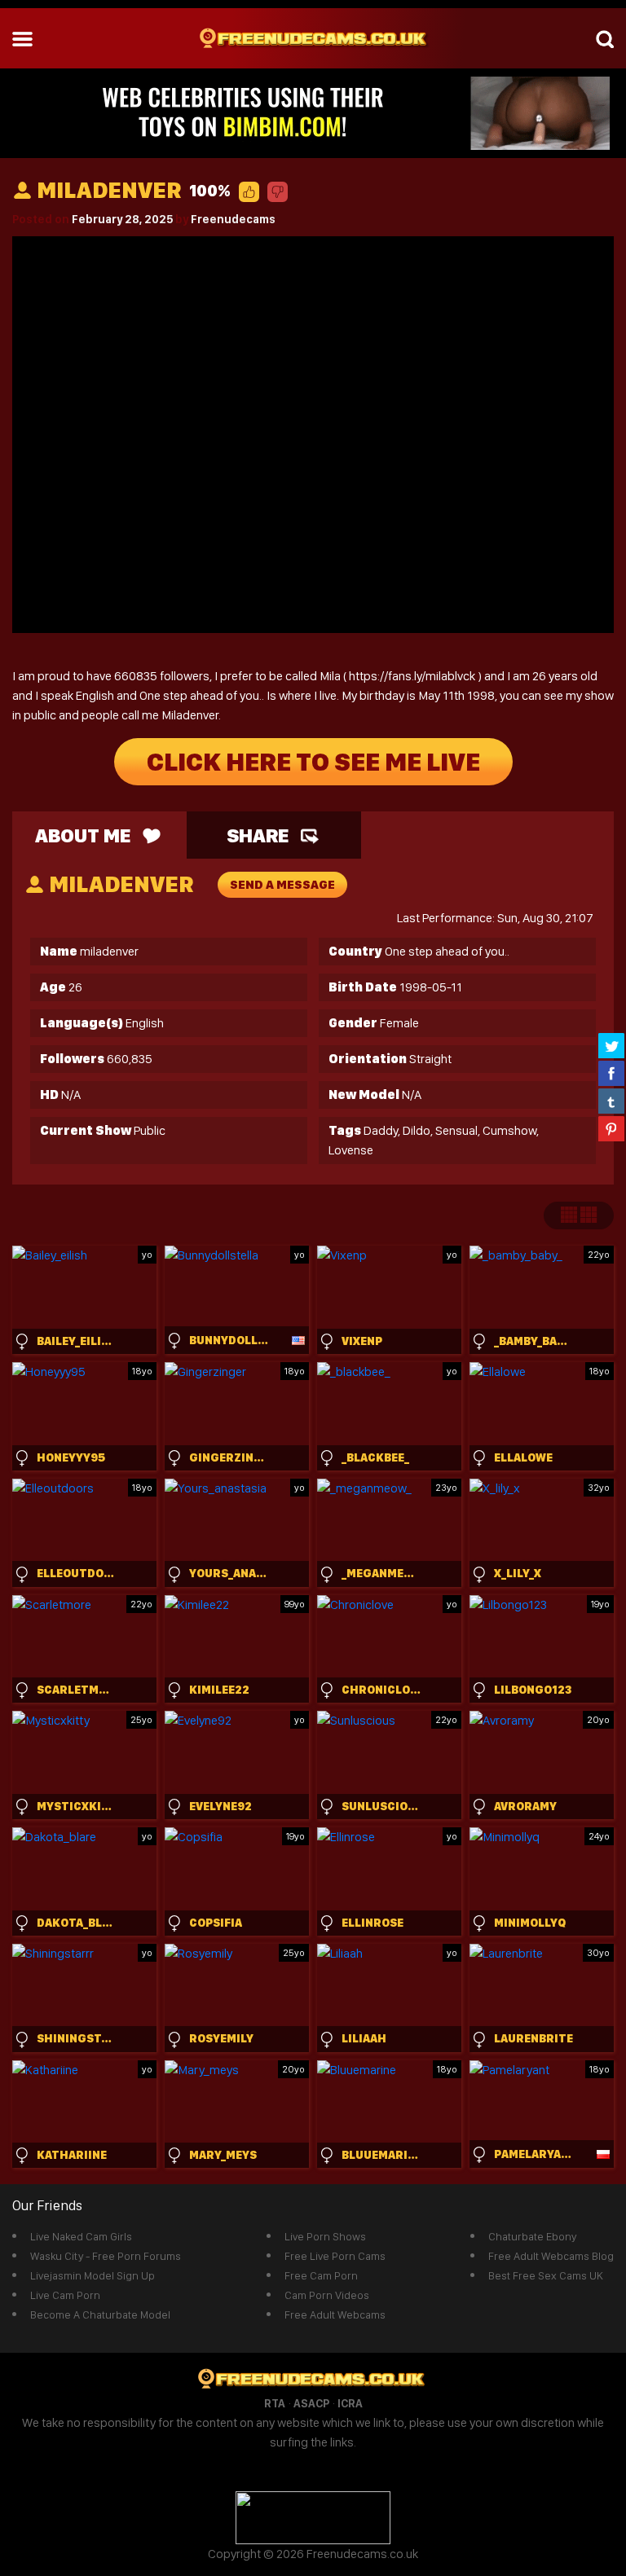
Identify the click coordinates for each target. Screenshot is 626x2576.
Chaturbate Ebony (532, 2236)
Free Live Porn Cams (335, 2256)
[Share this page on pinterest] (611, 1128)
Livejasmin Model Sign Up (93, 2275)
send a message (282, 885)
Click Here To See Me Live (313, 762)
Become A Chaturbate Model (100, 2314)
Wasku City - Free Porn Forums (106, 2256)
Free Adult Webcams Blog (551, 2256)
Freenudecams (233, 219)
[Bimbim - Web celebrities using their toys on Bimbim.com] (313, 112)
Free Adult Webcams (335, 2314)
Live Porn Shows (325, 2236)
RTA (275, 2403)
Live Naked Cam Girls (81, 2236)
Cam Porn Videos (327, 2295)
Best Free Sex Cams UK (546, 2275)
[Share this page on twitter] (611, 1045)
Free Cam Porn (321, 2275)
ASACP (311, 2403)
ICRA (350, 2403)
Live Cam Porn (65, 2295)
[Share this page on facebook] (611, 1073)
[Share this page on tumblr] (611, 1101)
